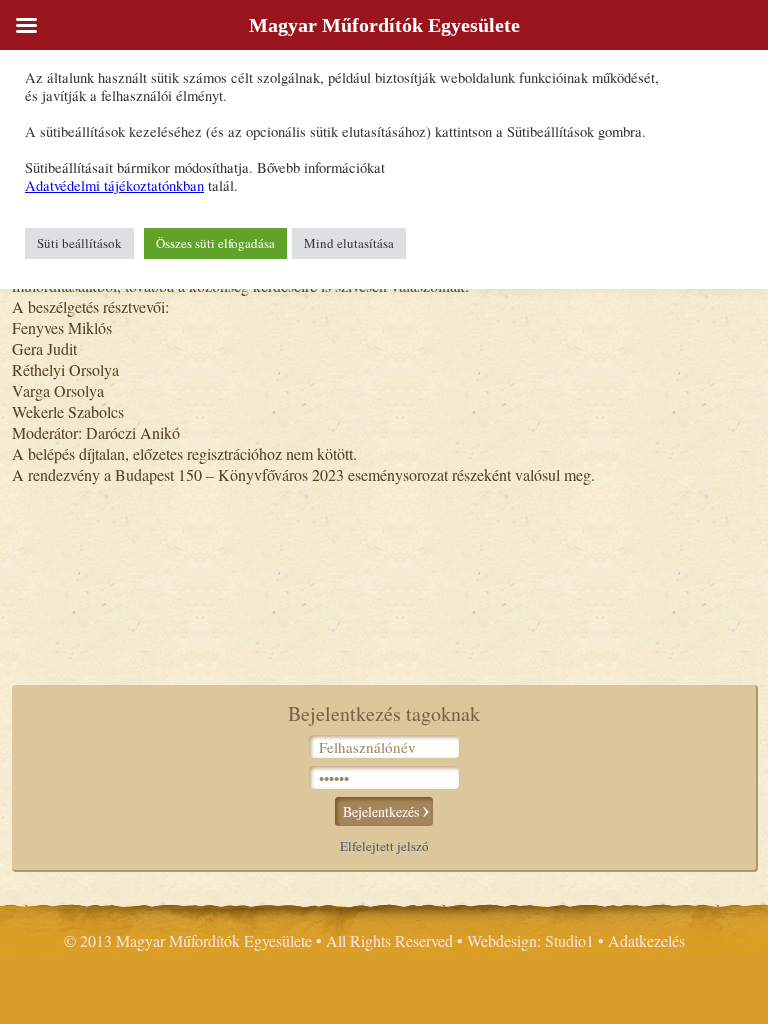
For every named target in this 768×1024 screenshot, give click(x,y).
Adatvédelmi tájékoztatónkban (114, 185)
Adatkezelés (646, 940)
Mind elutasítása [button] (349, 243)
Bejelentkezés (381, 811)
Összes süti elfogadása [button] (215, 243)
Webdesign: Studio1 (530, 940)
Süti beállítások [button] (79, 243)
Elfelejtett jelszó (384, 846)
